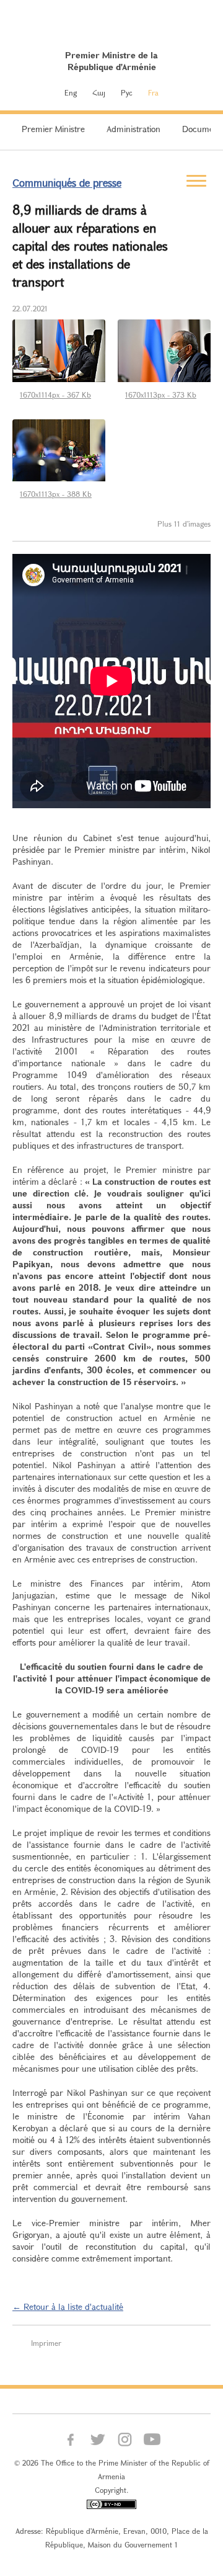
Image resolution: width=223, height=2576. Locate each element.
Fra (153, 92)
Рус (127, 92)
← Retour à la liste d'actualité (68, 2306)
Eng (71, 92)
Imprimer (46, 2343)
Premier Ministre (53, 129)
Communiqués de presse (67, 183)
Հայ (99, 92)
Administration (133, 129)
